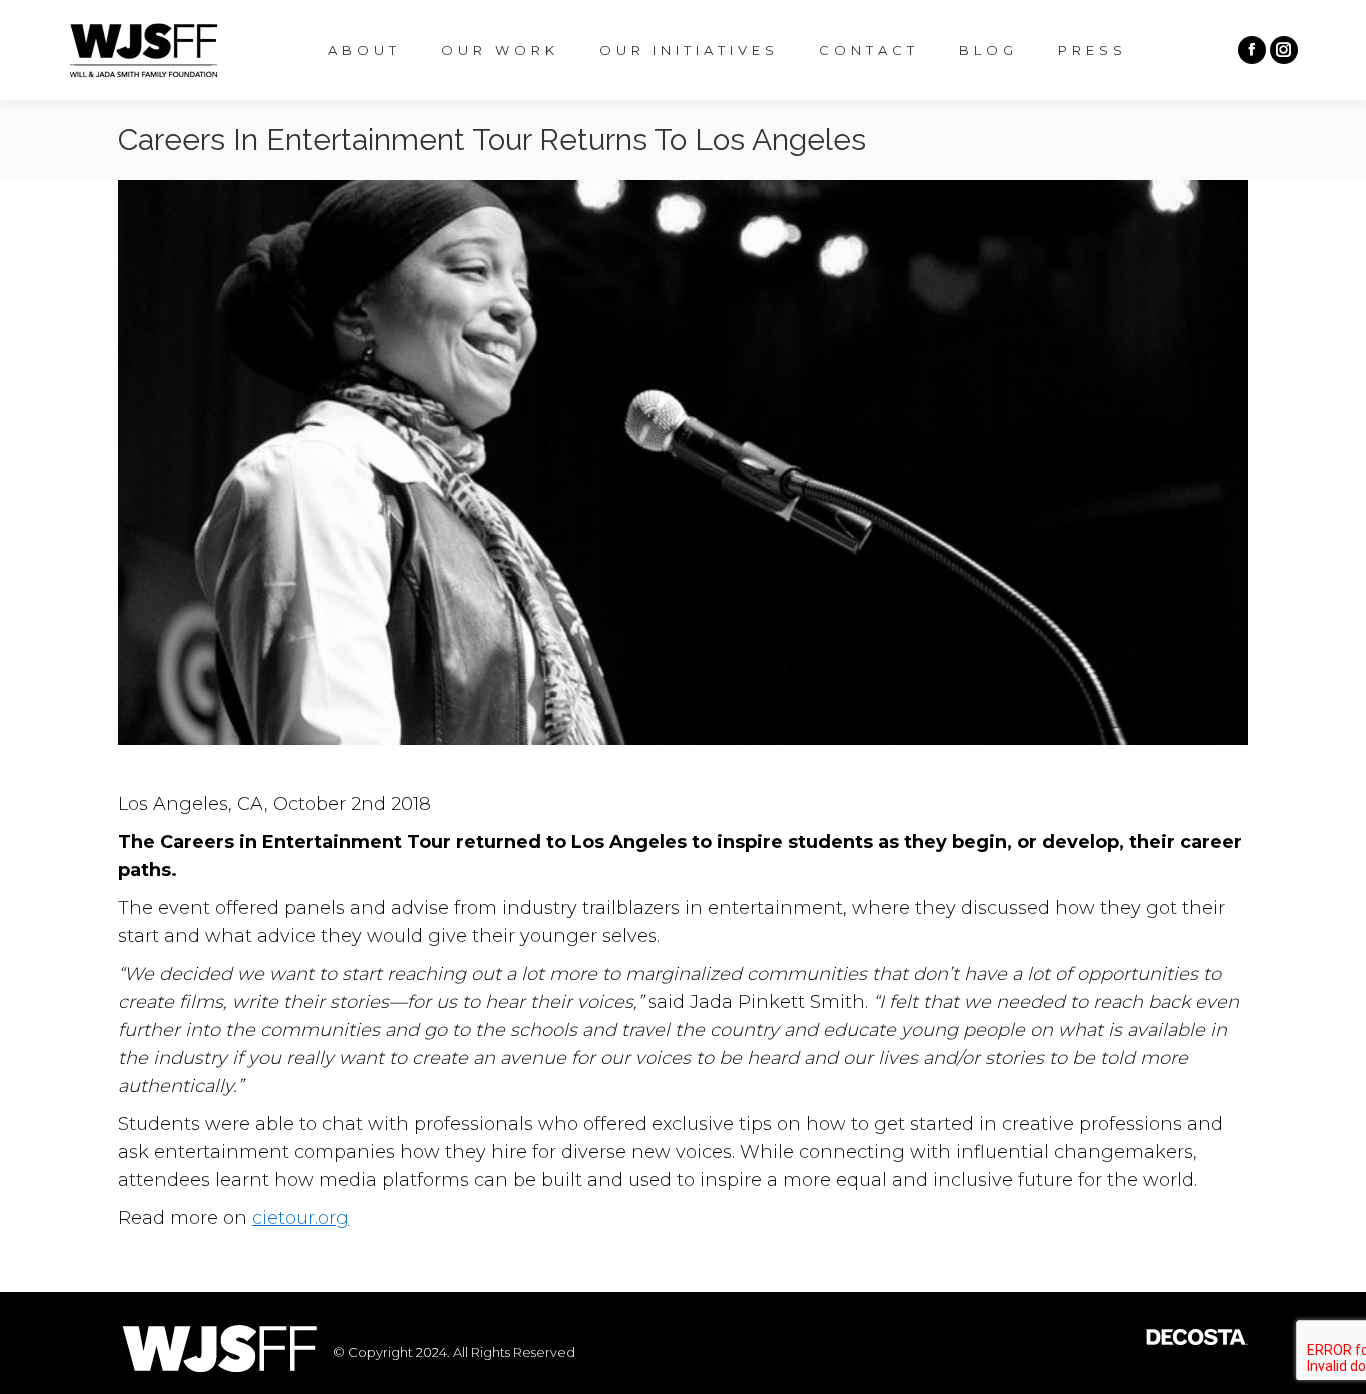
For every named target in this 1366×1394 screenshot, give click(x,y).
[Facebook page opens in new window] (1252, 50)
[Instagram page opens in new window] (1284, 50)
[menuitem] (364, 50)
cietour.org (300, 1218)
